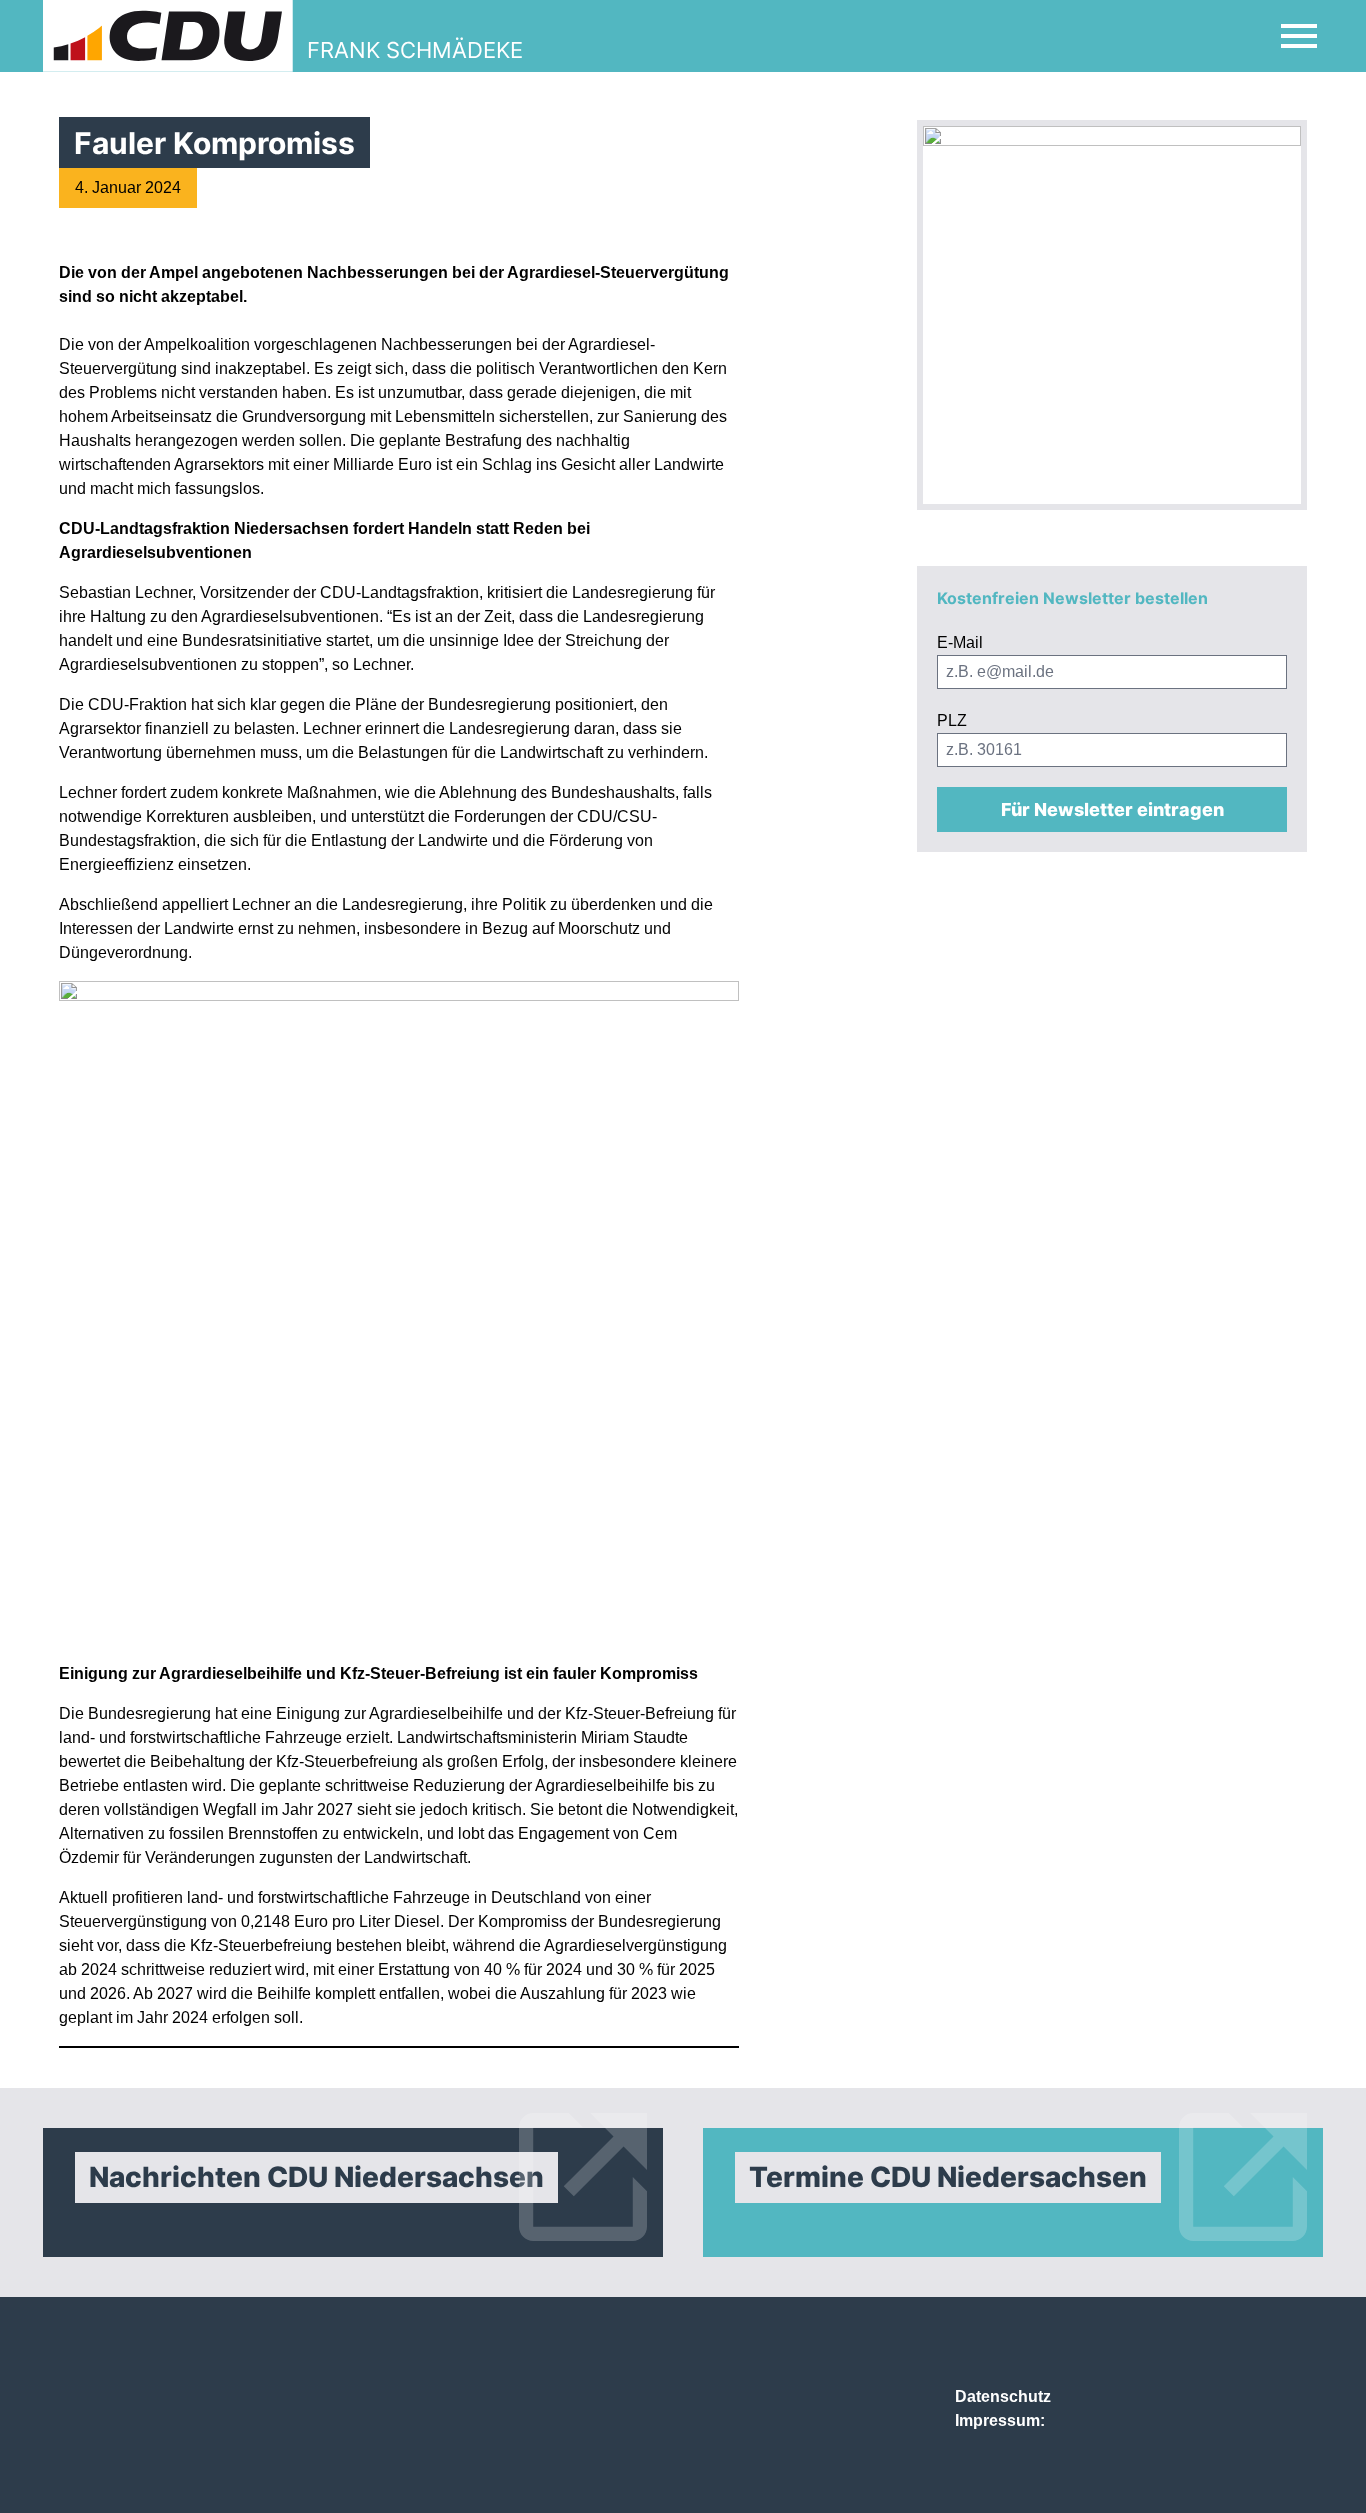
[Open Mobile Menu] (1299, 36)
